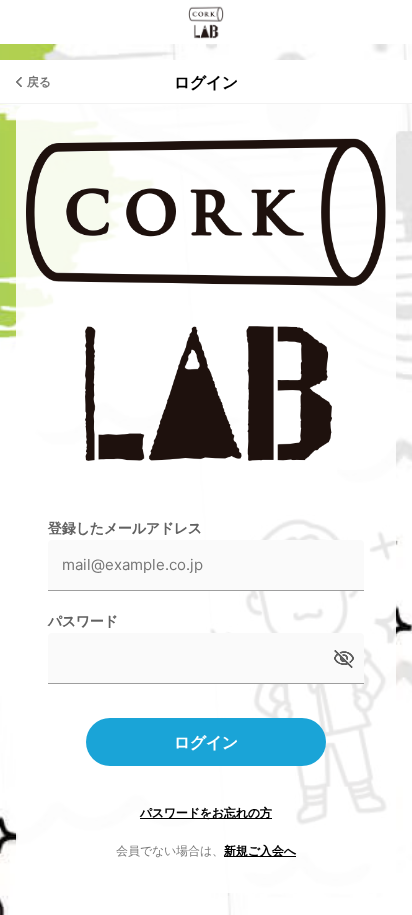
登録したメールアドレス (125, 527)
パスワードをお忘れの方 (206, 812)
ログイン (206, 742)
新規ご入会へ (260, 850)
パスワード (83, 620)
